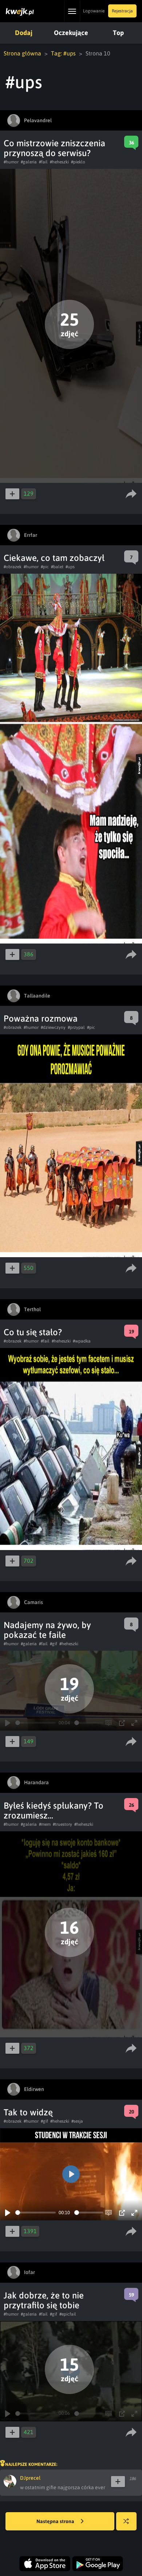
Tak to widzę (28, 2112)
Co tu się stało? (33, 1332)
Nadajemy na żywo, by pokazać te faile (47, 1630)
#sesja (77, 2121)
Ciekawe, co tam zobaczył (54, 558)
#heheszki (59, 162)
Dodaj (24, 33)
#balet (57, 567)
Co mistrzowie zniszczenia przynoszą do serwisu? (54, 148)
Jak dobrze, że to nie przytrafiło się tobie (44, 2300)
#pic (45, 567)
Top (118, 33)
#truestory (62, 1824)
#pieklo (78, 162)
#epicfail (68, 2314)
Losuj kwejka (126, 2521)
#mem (45, 1824)
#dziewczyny (53, 1027)
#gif (54, 1644)
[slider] (35, 2213)
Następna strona (56, 2521)
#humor (11, 162)
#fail (43, 162)
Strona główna (22, 53)
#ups (70, 567)
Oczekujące (71, 33)
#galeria (29, 162)
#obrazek (13, 567)
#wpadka (82, 1341)
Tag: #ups (63, 53)
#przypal (76, 1027)
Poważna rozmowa (41, 1018)
